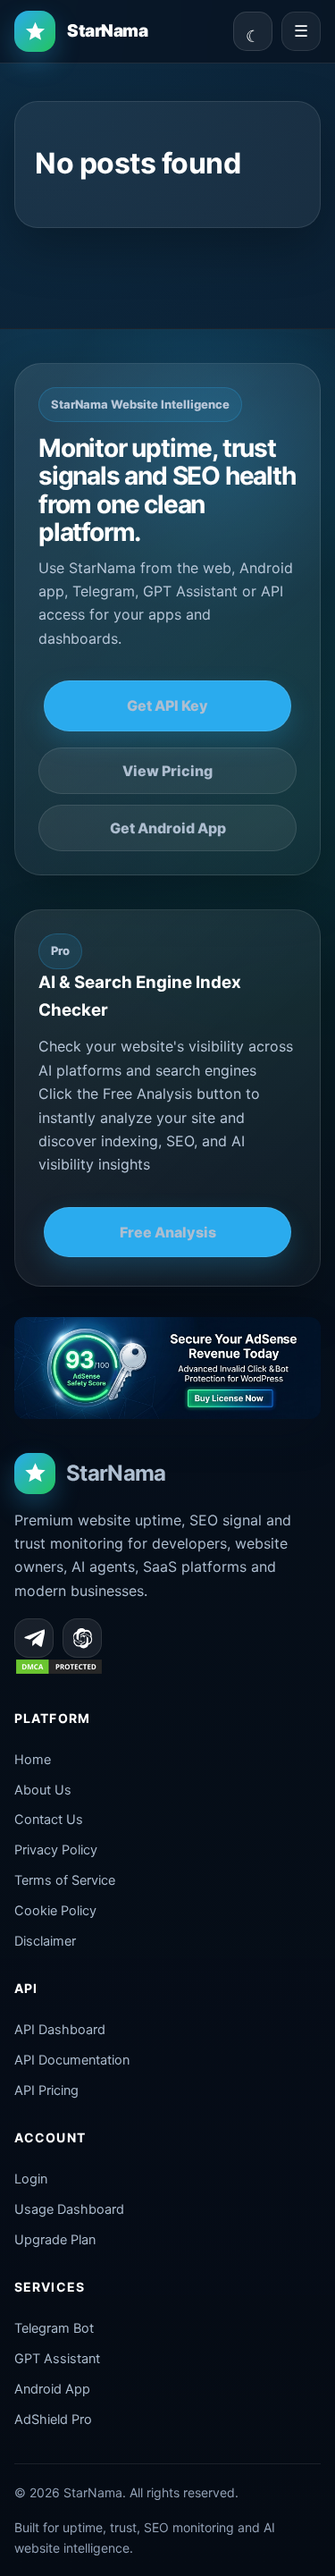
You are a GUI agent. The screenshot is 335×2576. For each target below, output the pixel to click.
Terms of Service (65, 1880)
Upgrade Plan (55, 2240)
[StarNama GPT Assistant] (82, 1638)
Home (33, 1760)
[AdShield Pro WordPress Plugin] (167, 1368)
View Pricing (167, 771)
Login (31, 2179)
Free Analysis (168, 1232)
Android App (52, 2389)
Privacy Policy (56, 1850)
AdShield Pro (53, 2420)
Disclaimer (45, 1941)
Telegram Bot (54, 2328)
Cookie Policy (55, 1911)
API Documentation (72, 2060)
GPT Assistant (57, 2359)
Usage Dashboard (69, 2209)
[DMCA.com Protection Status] (59, 1670)
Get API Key (167, 705)
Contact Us (49, 1820)
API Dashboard (60, 2030)
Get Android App (168, 828)
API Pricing (46, 2090)
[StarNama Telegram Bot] (34, 1638)
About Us (43, 1790)
